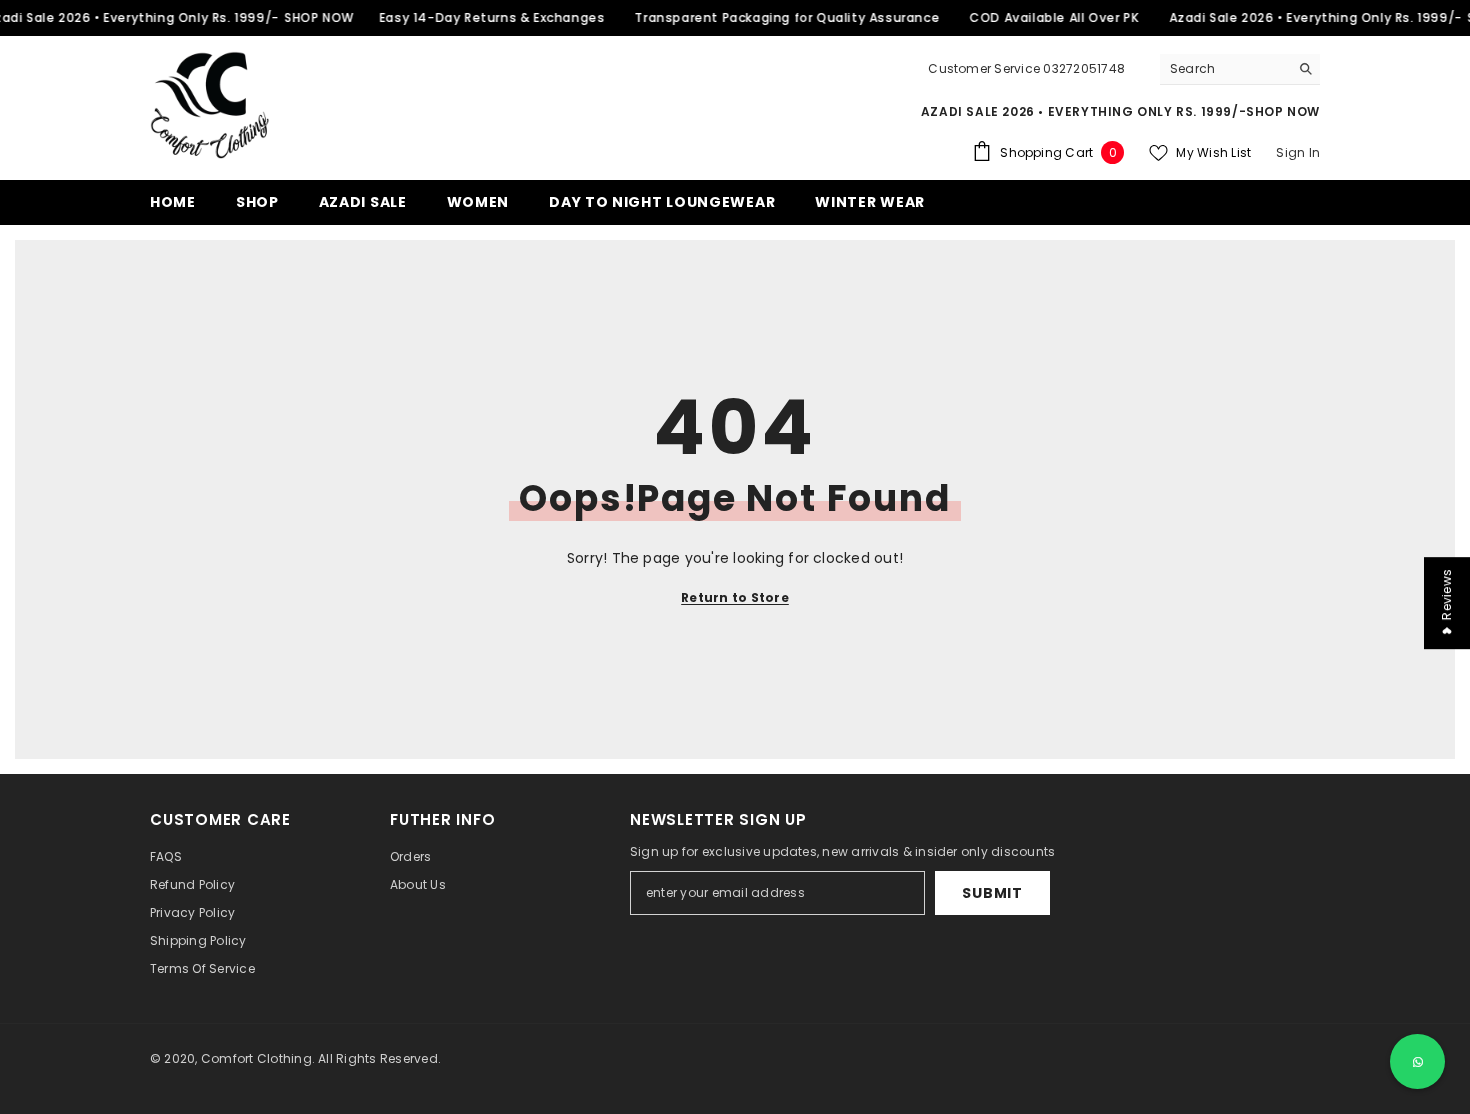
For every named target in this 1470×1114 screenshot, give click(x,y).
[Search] (1240, 69)
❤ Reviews (1446, 603)
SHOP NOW (319, 17)
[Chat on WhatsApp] (1417, 1061)
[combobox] (1224, 69)
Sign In (1298, 152)
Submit (992, 893)
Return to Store (735, 597)
